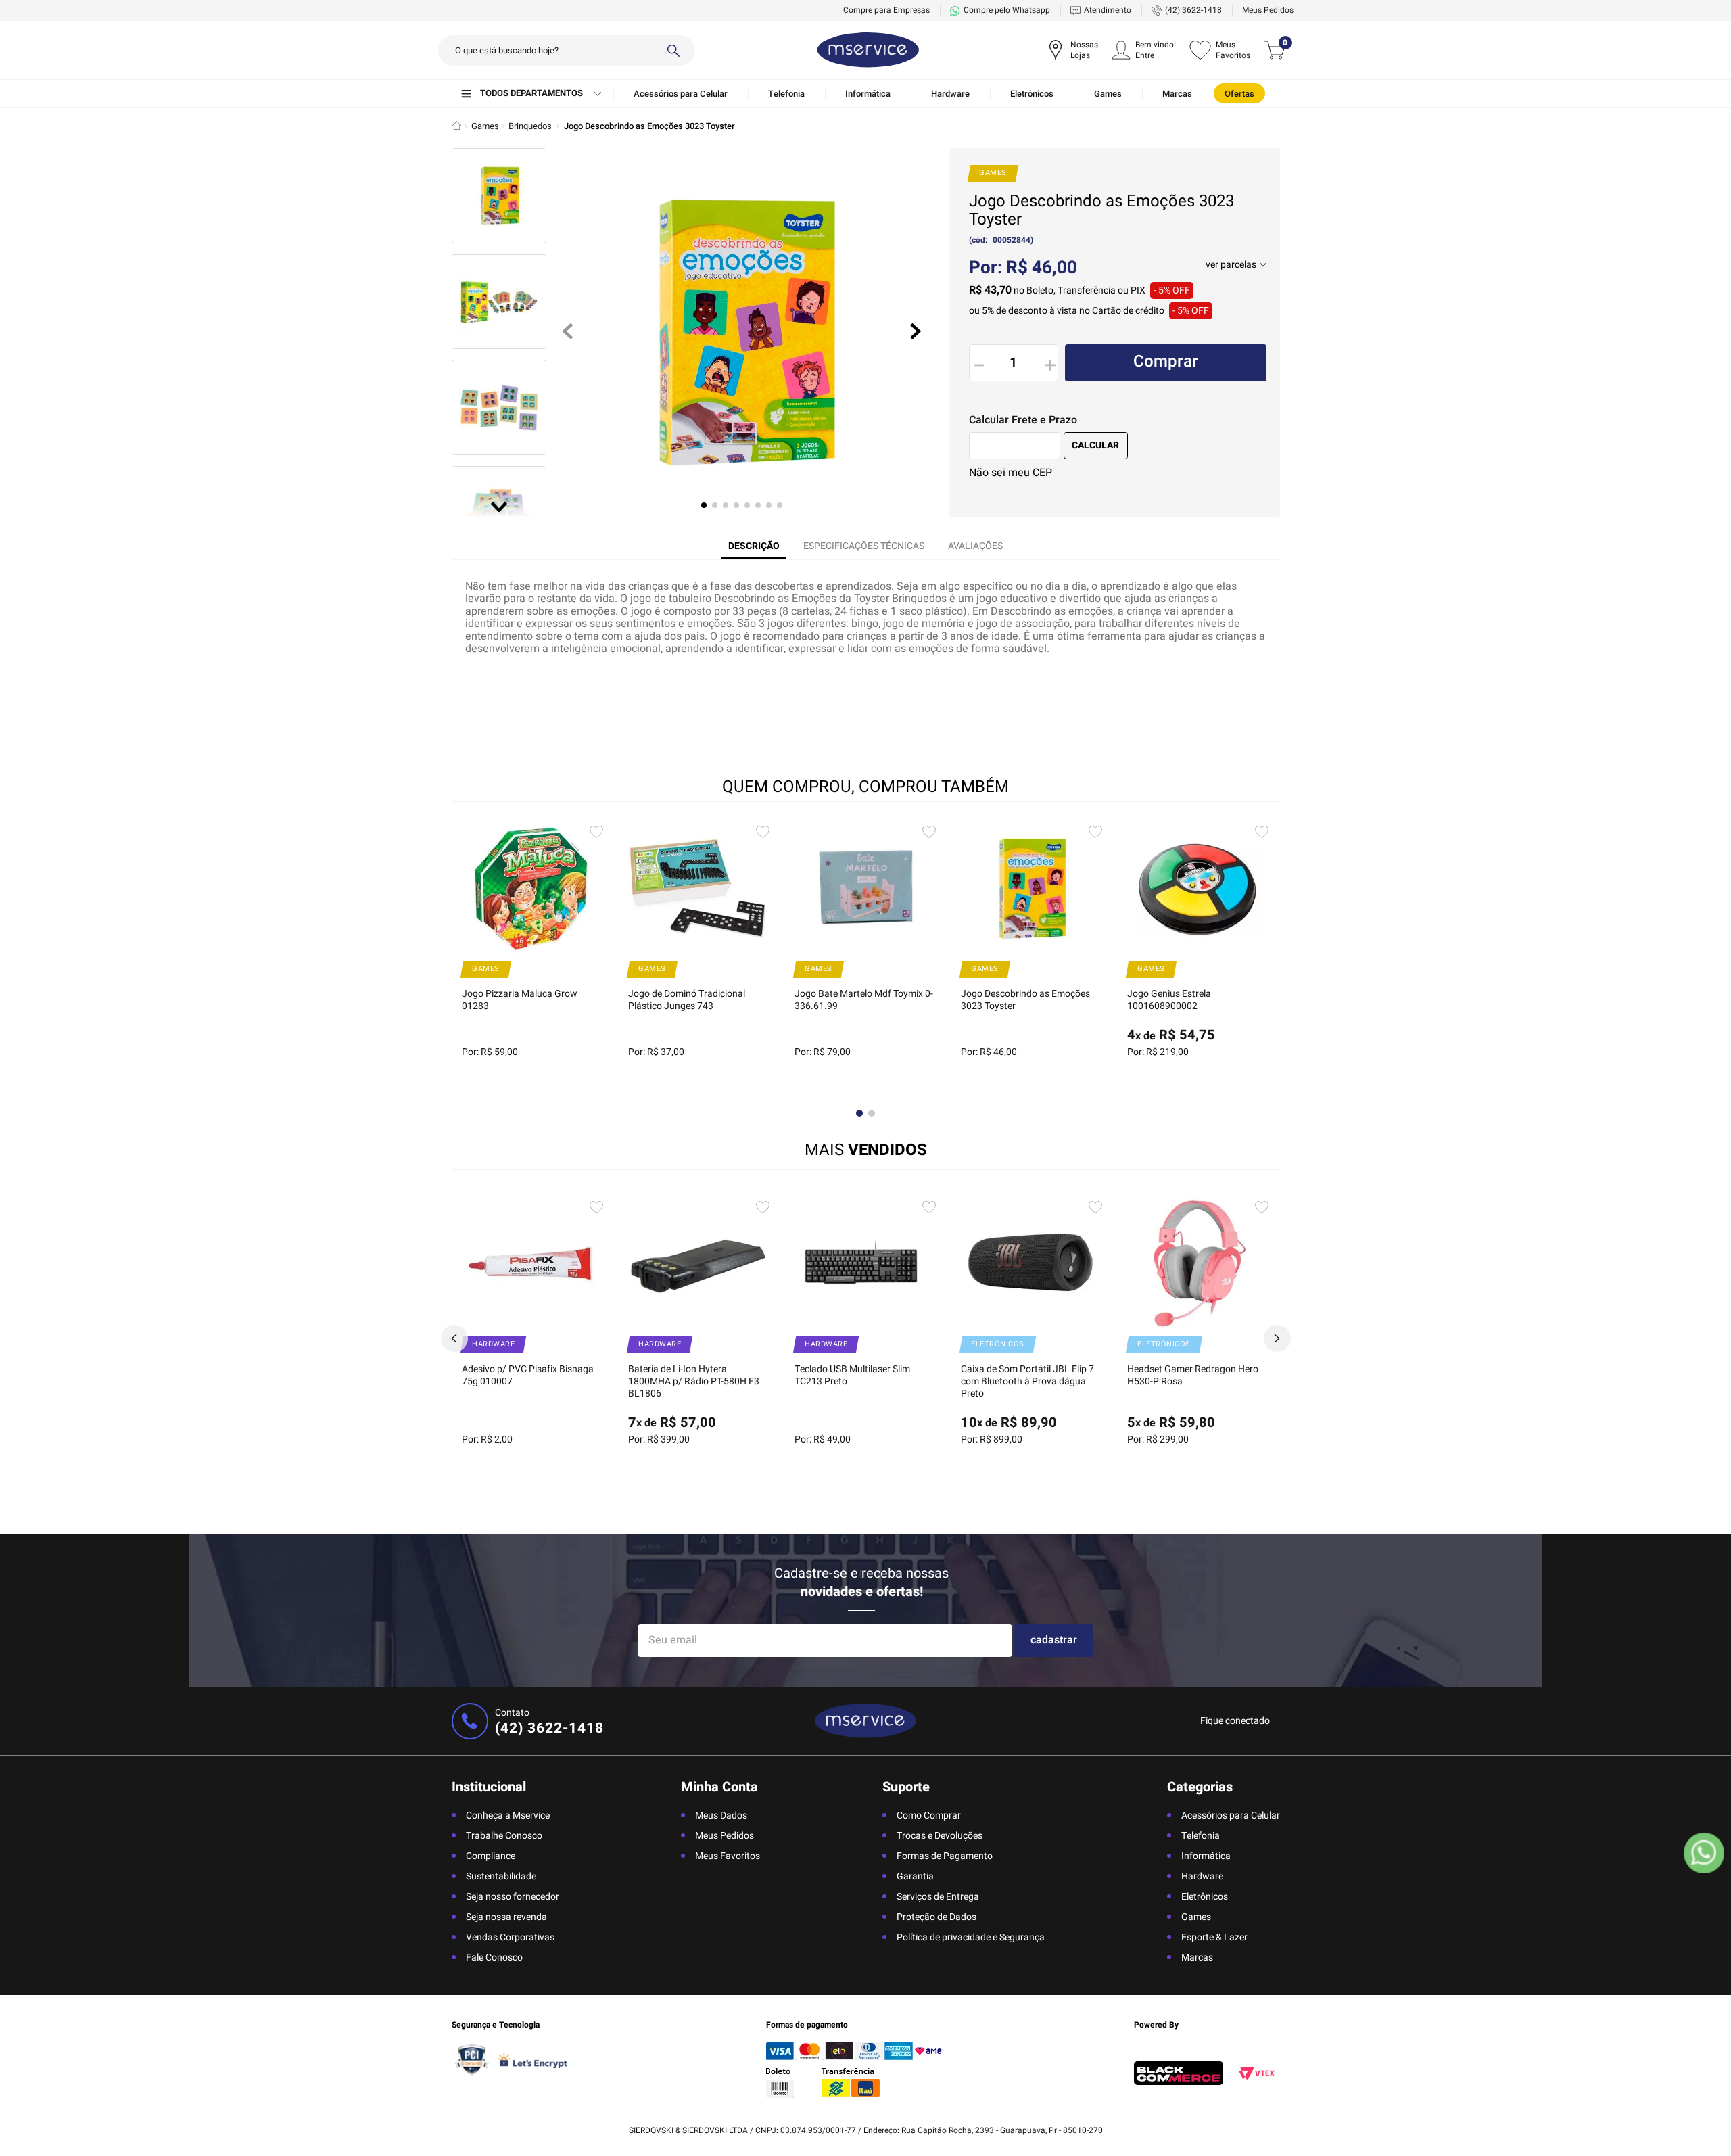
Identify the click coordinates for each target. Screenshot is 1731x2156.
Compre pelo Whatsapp (1007, 10)
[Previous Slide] (454, 1338)
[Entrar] (1144, 50)
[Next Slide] (1277, 1338)
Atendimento (1108, 10)
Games (485, 126)
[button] (1236, 265)
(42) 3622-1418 (1193, 10)
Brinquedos (530, 126)
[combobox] (567, 50)
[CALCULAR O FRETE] (1096, 446)
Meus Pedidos (1268, 10)
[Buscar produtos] (673, 50)
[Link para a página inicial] (457, 126)
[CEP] (1015, 446)
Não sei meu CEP (1011, 473)
